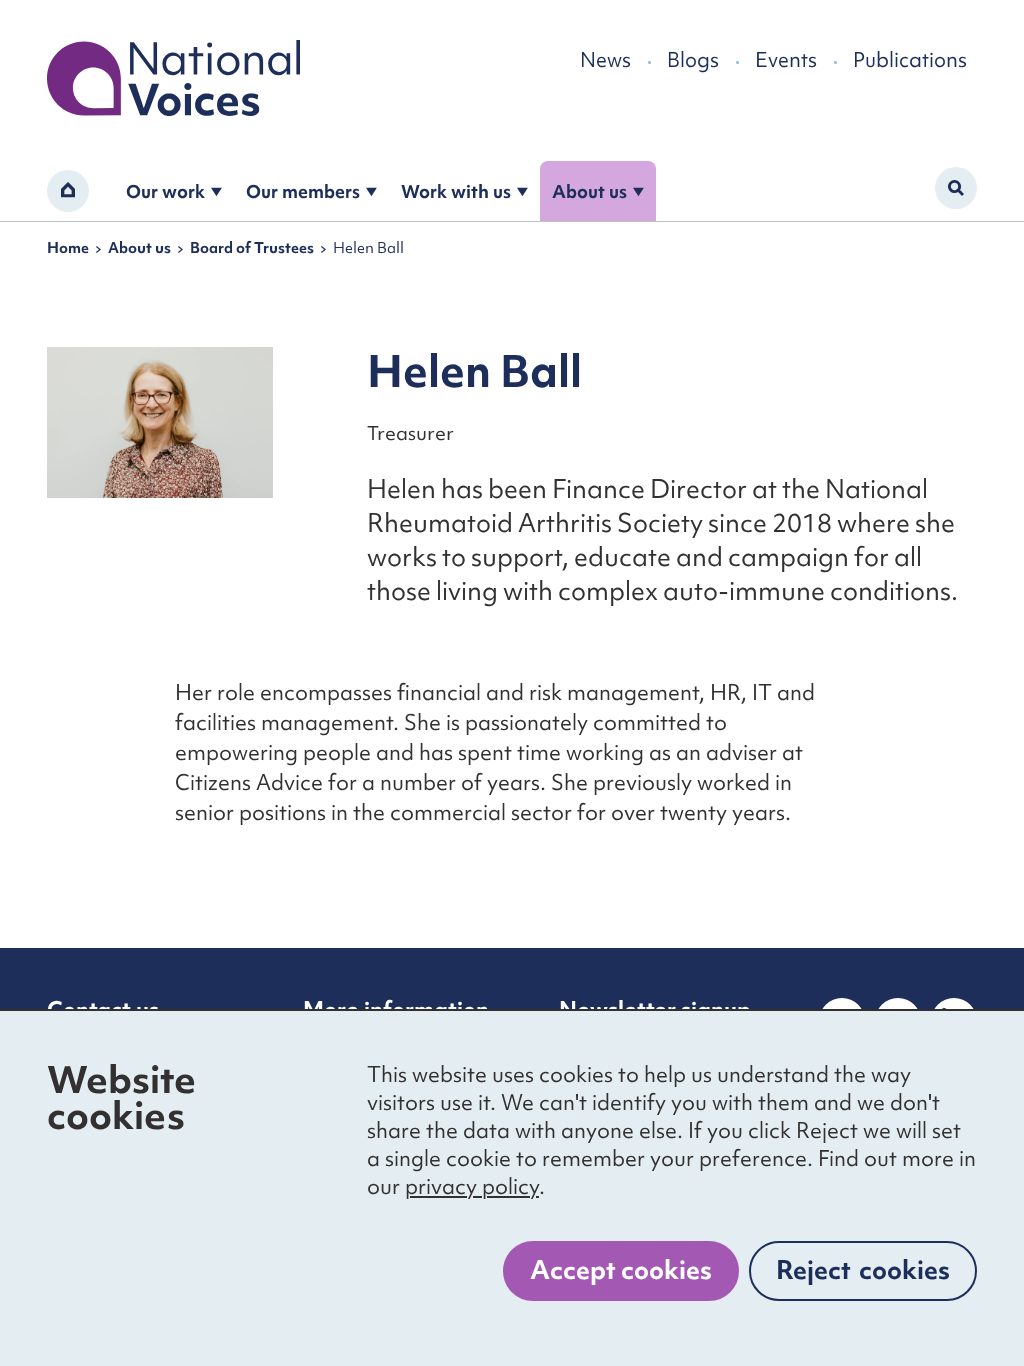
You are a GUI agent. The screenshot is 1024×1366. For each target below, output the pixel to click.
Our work (165, 191)
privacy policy (472, 1186)
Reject (863, 1270)
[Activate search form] (956, 188)
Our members (303, 191)
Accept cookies (621, 1270)
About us (589, 191)
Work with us (456, 191)
